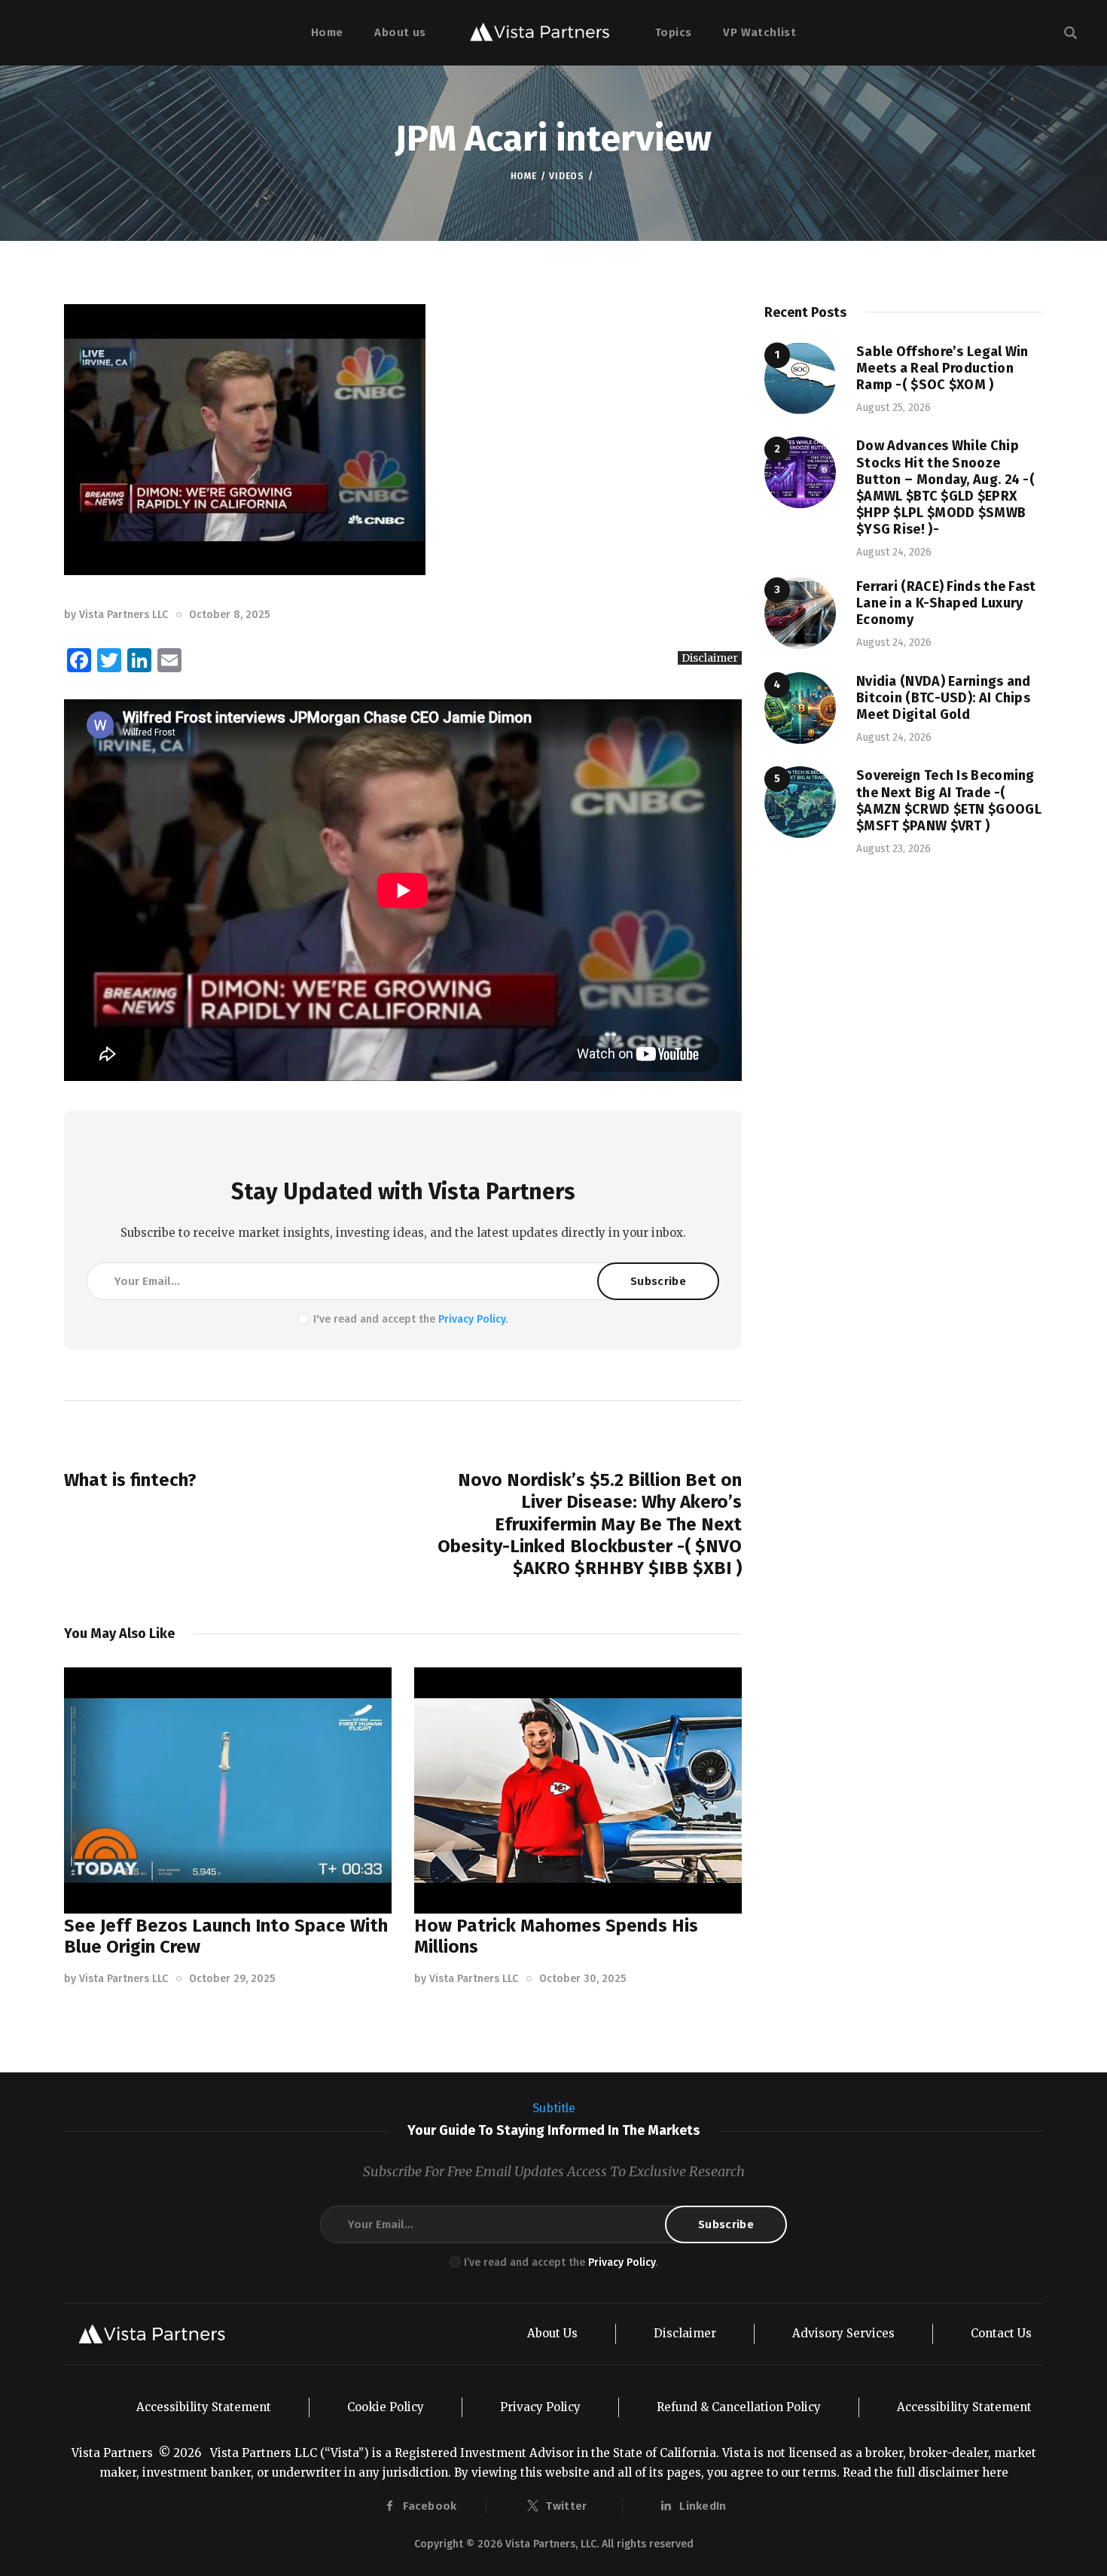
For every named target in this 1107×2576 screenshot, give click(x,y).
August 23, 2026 (894, 849)
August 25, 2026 (894, 408)
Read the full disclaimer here (926, 2472)
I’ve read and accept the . (561, 2262)
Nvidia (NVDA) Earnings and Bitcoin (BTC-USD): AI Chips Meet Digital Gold (944, 698)
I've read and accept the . (410, 1319)
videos (567, 176)
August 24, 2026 (894, 552)
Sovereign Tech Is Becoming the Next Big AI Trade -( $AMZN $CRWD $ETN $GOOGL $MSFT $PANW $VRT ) (949, 800)
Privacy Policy (472, 1319)
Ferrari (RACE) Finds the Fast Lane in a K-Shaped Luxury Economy (946, 603)
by (116, 615)
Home (524, 176)
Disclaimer (710, 658)
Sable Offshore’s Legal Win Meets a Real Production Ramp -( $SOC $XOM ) (942, 368)
